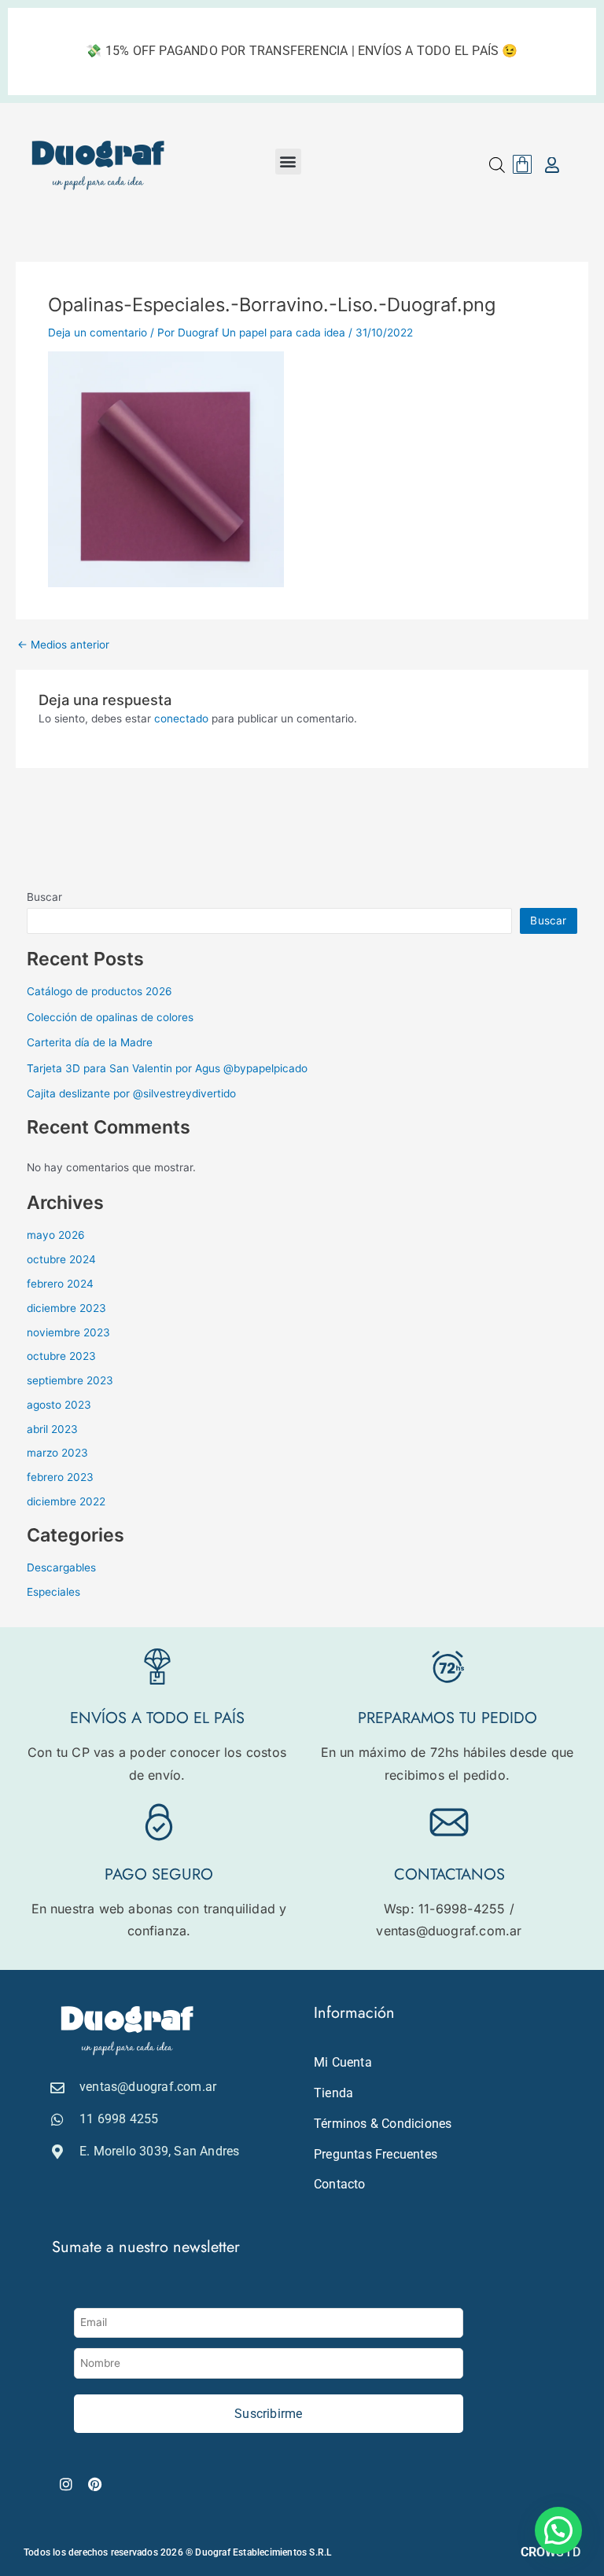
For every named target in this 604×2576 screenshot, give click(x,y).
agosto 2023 (59, 1405)
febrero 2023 (60, 1477)
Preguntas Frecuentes (376, 2154)
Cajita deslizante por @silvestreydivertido (131, 1093)
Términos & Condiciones (383, 2124)
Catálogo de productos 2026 (99, 991)
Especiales (53, 1592)
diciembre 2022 (66, 1501)
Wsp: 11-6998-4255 (444, 1909)
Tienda (333, 2093)
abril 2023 (52, 1429)
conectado (181, 718)
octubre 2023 (61, 1356)
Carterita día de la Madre (90, 1042)
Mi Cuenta (343, 2062)
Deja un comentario (98, 333)
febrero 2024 (60, 1284)
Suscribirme (268, 2414)
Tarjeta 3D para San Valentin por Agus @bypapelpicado (167, 1068)
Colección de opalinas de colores (110, 1017)
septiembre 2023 (70, 1380)
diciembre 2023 (66, 1308)
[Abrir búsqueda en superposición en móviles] (497, 165)
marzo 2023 (57, 1453)
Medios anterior (63, 645)
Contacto (340, 2184)
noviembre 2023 (68, 1332)
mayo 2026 (56, 1235)
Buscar (44, 897)
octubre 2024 (61, 1259)
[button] (288, 162)
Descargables (61, 1567)
